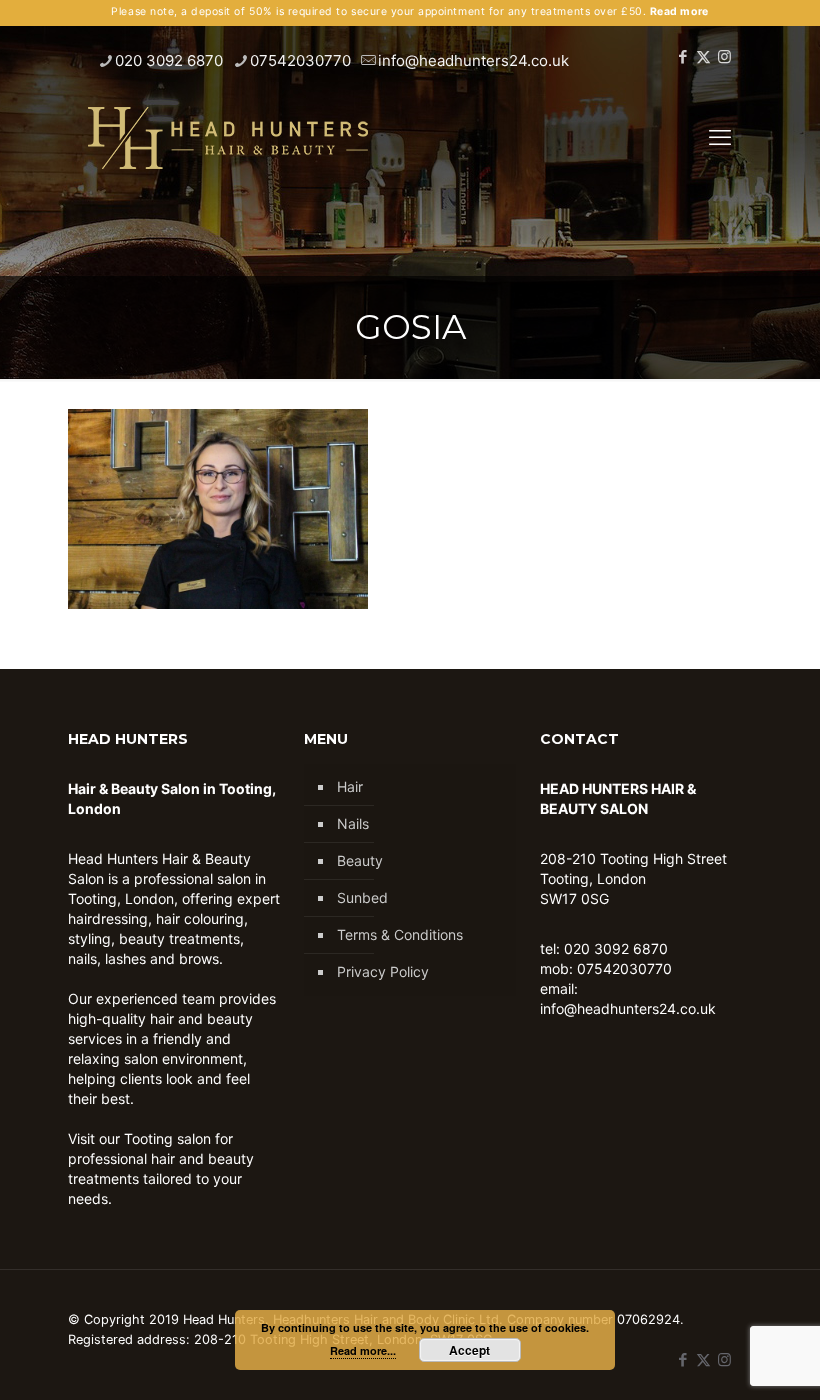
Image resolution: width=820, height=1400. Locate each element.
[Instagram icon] (724, 56)
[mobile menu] (720, 137)
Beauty (360, 860)
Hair (350, 786)
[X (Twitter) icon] (703, 56)
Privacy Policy (383, 971)
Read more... (363, 1350)
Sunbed (362, 897)
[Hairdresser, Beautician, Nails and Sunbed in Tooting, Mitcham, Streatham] (228, 137)
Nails (353, 823)
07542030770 (300, 60)
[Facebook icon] (682, 56)
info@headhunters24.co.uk (473, 60)
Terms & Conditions (400, 934)
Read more (679, 11)
